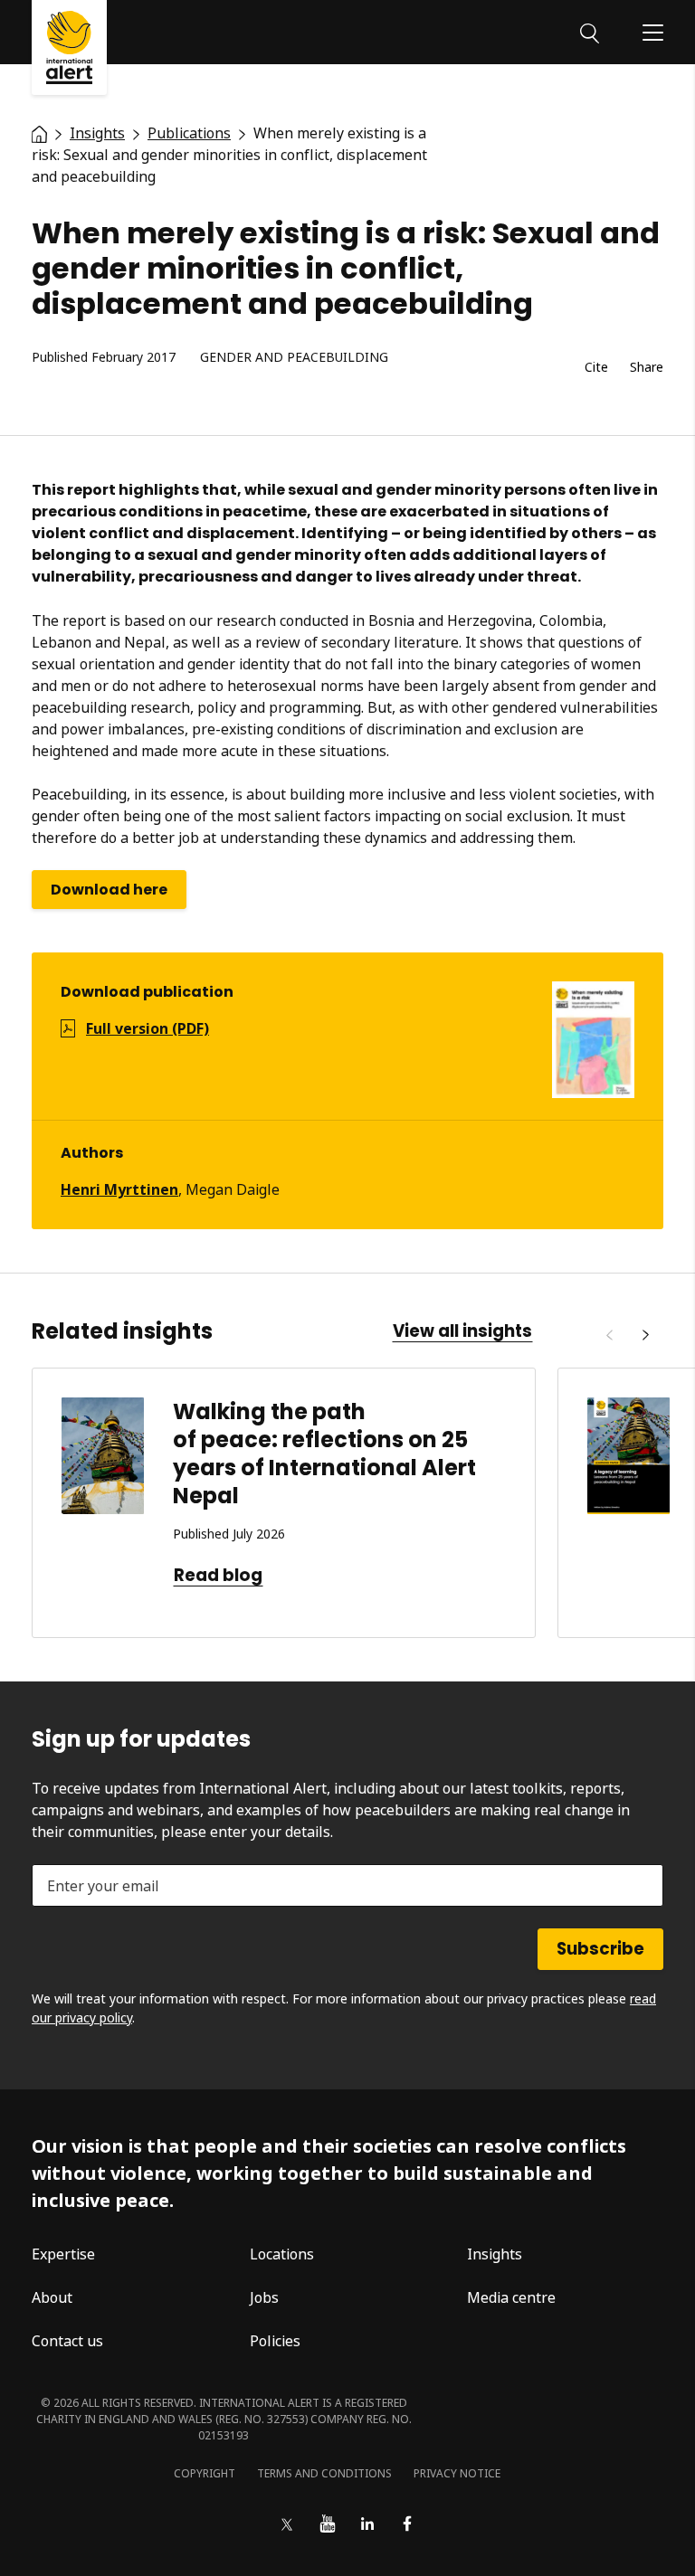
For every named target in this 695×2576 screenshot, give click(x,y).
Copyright (205, 2473)
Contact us (67, 2341)
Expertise (63, 2254)
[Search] (590, 32)
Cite (596, 368)
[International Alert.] (39, 133)
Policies (275, 2341)
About (52, 2297)
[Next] (645, 1335)
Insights (495, 2254)
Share (647, 368)
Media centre (511, 2297)
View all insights (462, 1331)
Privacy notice (457, 2473)
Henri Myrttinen (119, 1189)
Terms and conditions (324, 2473)
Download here (109, 890)
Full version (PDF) (148, 1028)
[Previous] (609, 1335)
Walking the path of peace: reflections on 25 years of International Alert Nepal (324, 1454)
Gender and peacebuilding (294, 358)
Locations (282, 2254)
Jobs (264, 2297)
